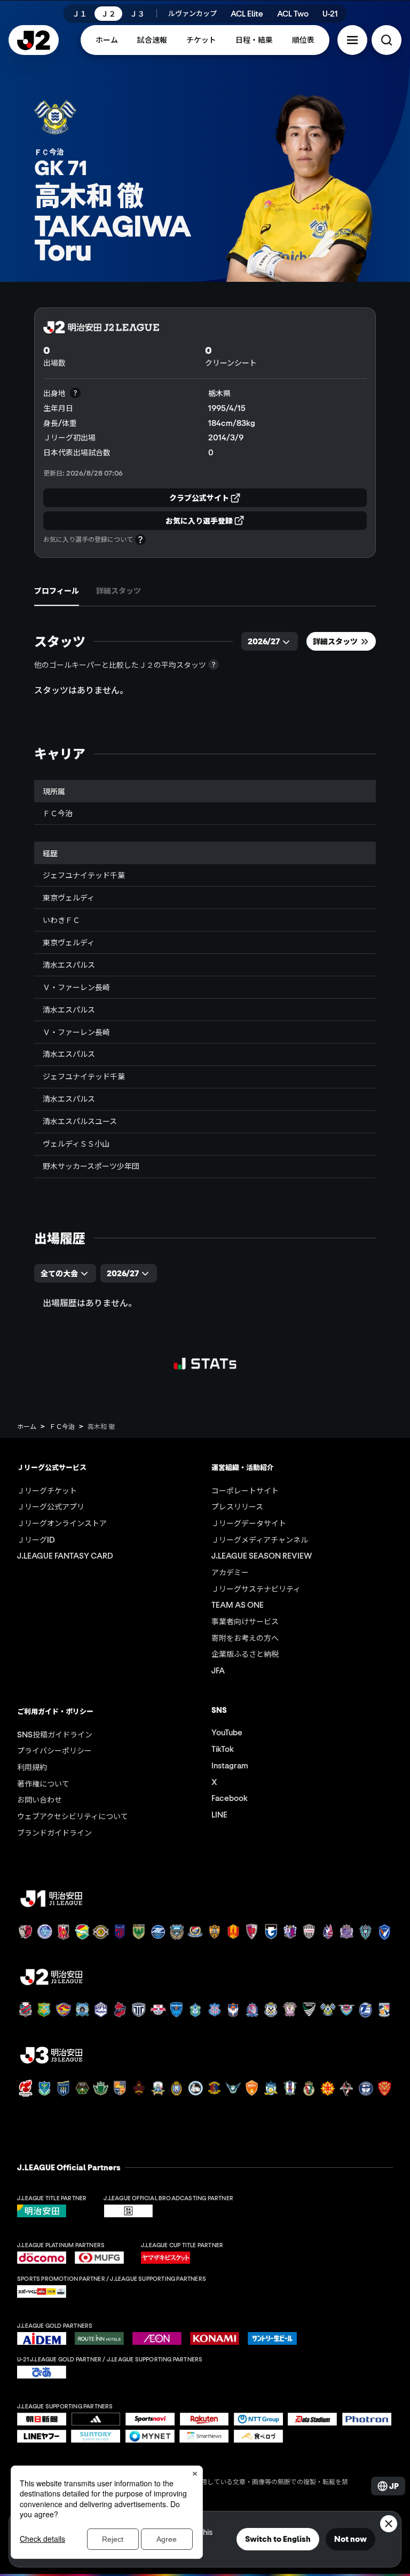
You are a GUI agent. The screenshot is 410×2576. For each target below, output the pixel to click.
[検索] (387, 40)
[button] (352, 40)
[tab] (57, 590)
